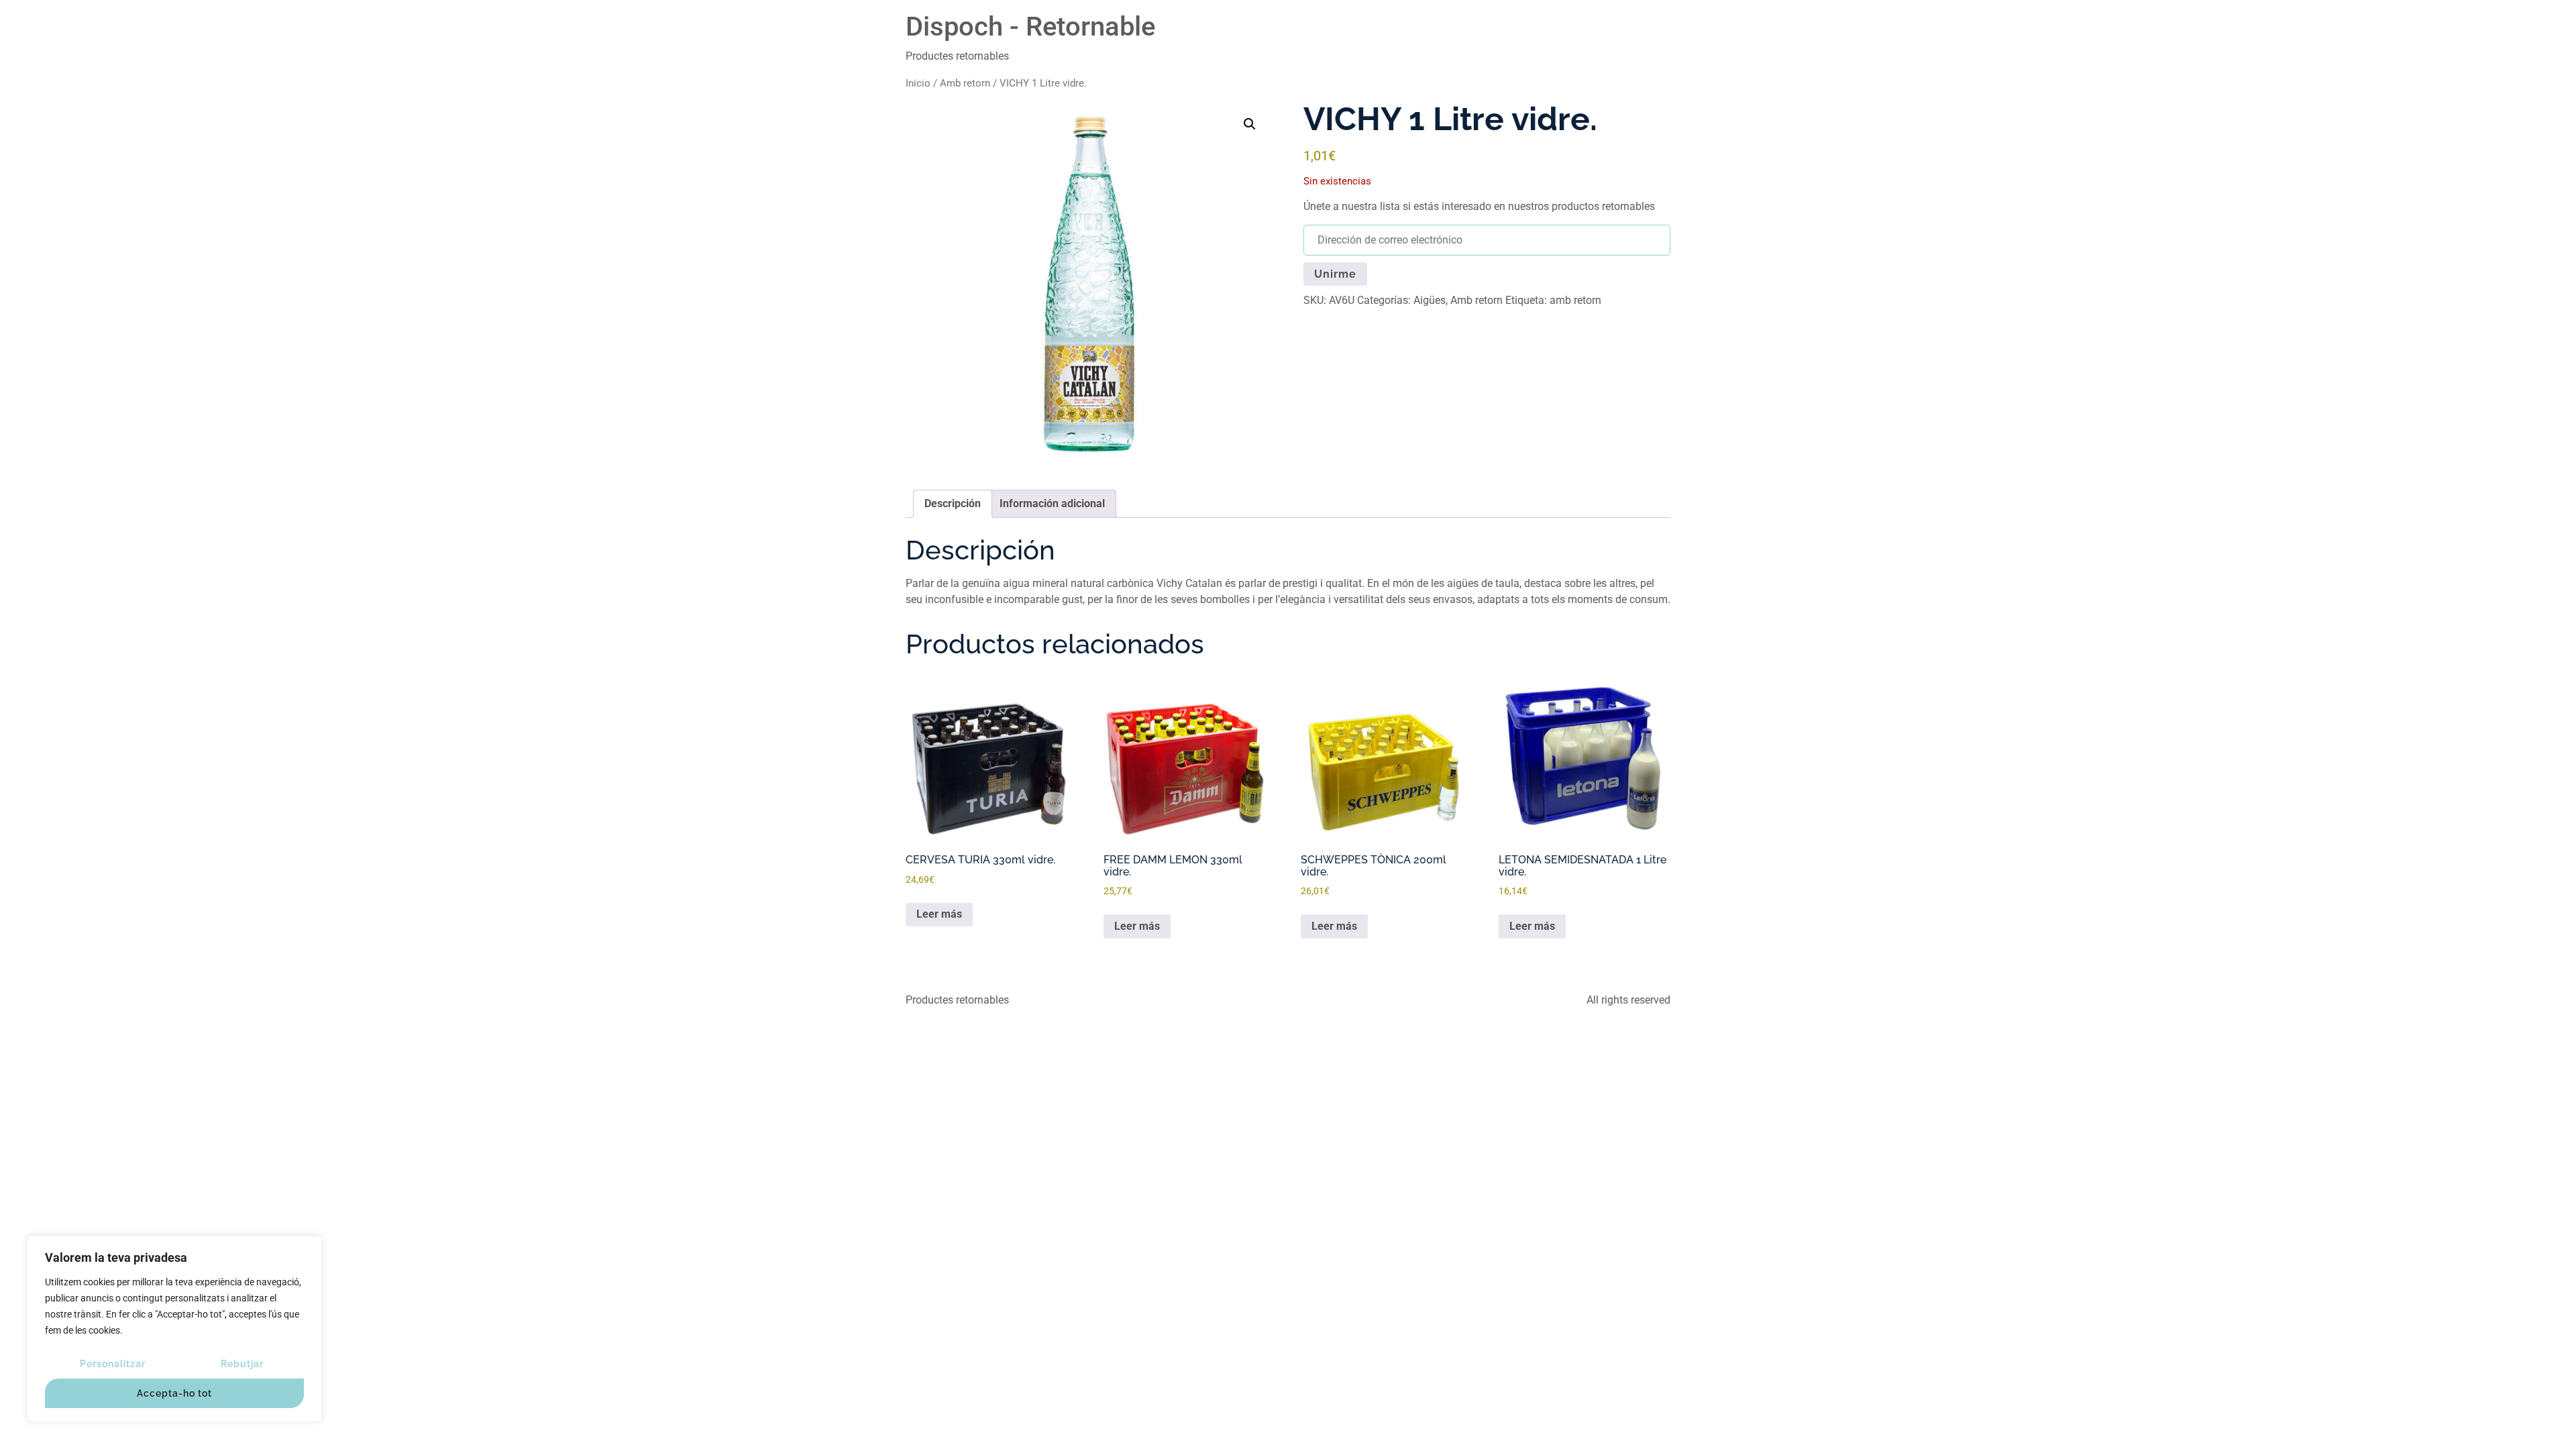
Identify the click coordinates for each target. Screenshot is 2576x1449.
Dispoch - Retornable (1030, 26)
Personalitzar (113, 1364)
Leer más (939, 914)
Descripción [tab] (953, 503)
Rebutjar (242, 1364)
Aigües (1430, 300)
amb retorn (1575, 300)
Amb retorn (965, 83)
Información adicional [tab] (1052, 503)
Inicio (918, 83)
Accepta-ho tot (174, 1393)
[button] (1250, 124)
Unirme (1335, 274)
